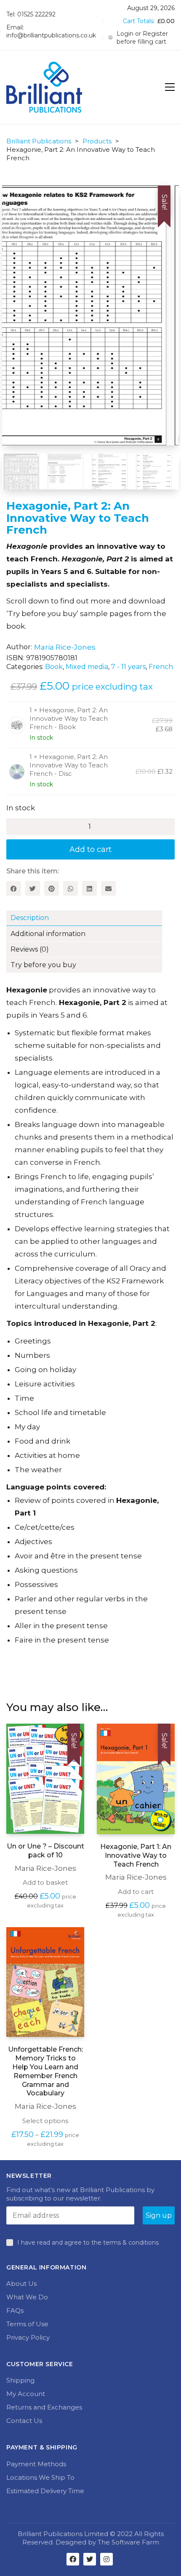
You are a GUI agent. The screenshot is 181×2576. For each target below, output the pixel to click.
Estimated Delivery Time (45, 2491)
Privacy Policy (28, 2337)
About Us (21, 2284)
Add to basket (45, 1882)
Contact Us (24, 2421)
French (161, 667)
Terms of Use (27, 2324)
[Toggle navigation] (170, 87)
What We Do (27, 2297)
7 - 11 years (128, 667)
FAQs (15, 2310)
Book (54, 667)
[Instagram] (106, 2559)
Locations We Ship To (40, 2477)
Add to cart (90, 849)
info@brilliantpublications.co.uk (51, 35)
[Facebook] (14, 888)
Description (30, 918)
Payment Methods (36, 2464)
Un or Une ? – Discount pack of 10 (45, 1851)
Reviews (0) (30, 949)
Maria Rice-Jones (65, 647)
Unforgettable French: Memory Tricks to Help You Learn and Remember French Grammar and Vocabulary (45, 2071)
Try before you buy (43, 965)
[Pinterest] (52, 888)
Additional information (48, 934)
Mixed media (87, 667)
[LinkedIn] (89, 888)
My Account (26, 2394)
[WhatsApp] (71, 888)
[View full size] (23, 199)
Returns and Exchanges (44, 2407)
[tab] (90, 918)
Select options (45, 2121)
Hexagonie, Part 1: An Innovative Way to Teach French (136, 1855)
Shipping (20, 2380)
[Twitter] (33, 888)
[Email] (108, 888)
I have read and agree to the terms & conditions (88, 2243)
